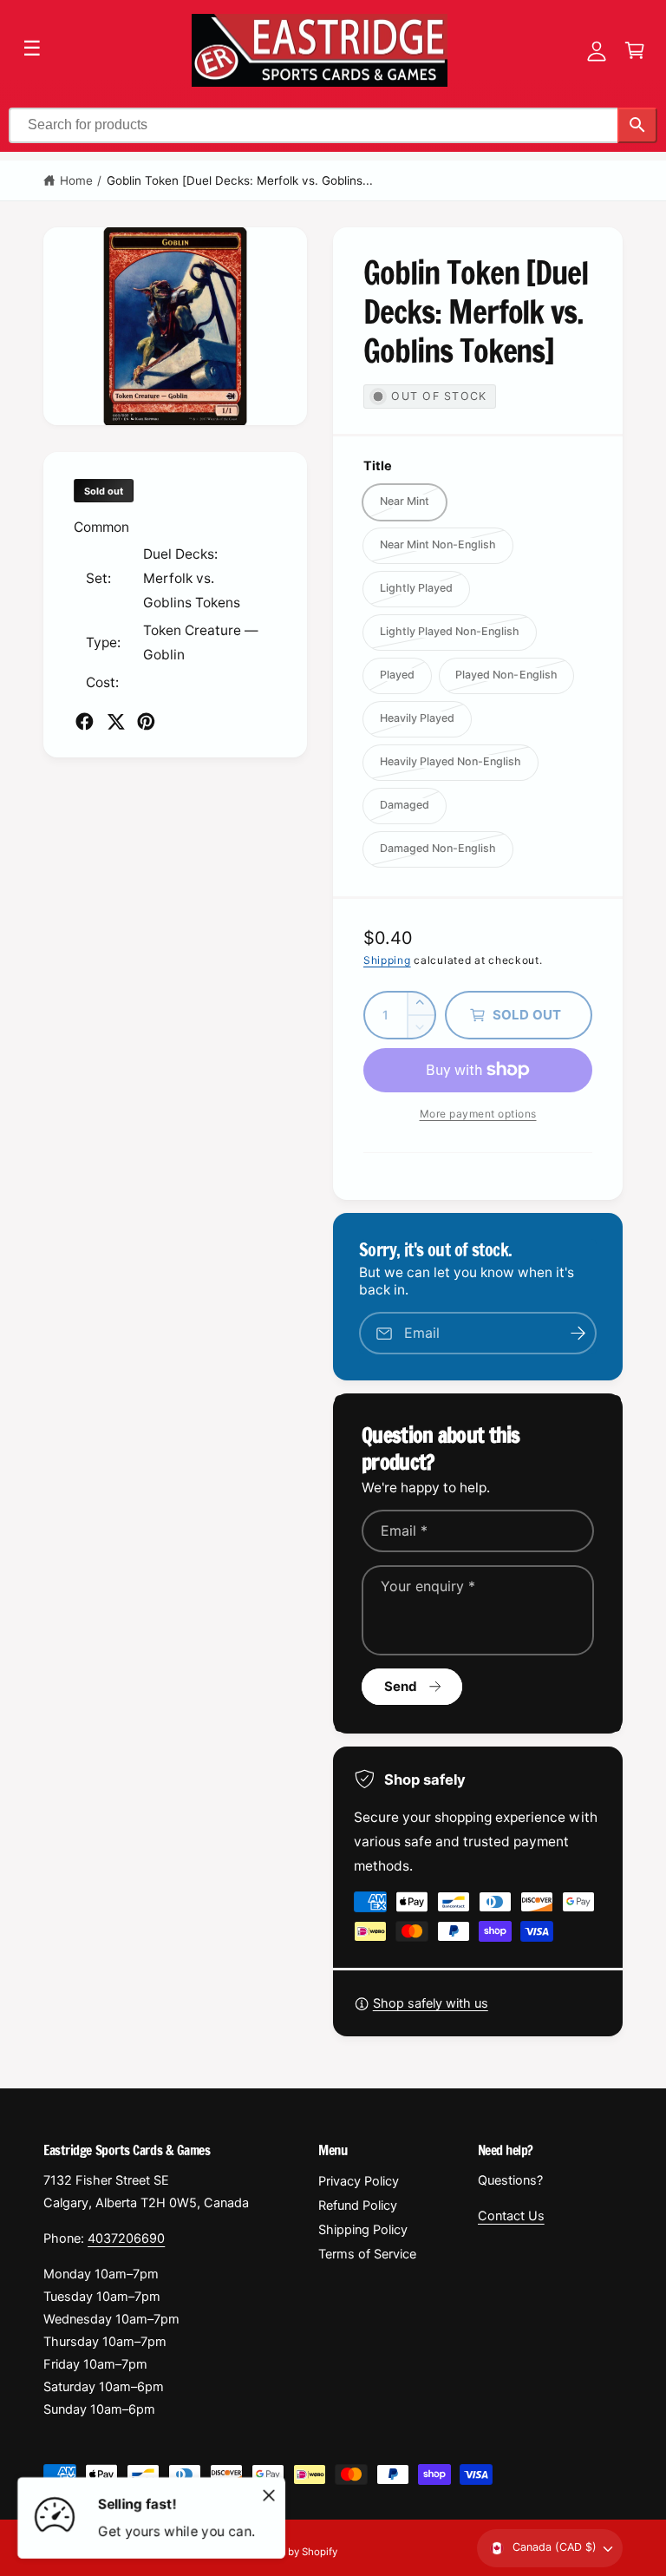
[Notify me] (578, 1333)
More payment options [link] (478, 1114)
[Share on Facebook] (85, 721)
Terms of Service (367, 2254)
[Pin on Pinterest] (146, 721)
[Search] (637, 125)
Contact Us (511, 2216)
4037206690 (126, 2238)
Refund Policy (358, 2206)
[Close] (269, 2495)
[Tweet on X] (116, 721)
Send (401, 1686)
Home (76, 180)
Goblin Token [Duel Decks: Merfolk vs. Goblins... (240, 180)
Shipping (387, 960)
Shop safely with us (431, 2003)
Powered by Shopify (291, 2552)
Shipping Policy (363, 2230)
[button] (635, 50)
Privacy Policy (359, 2181)
